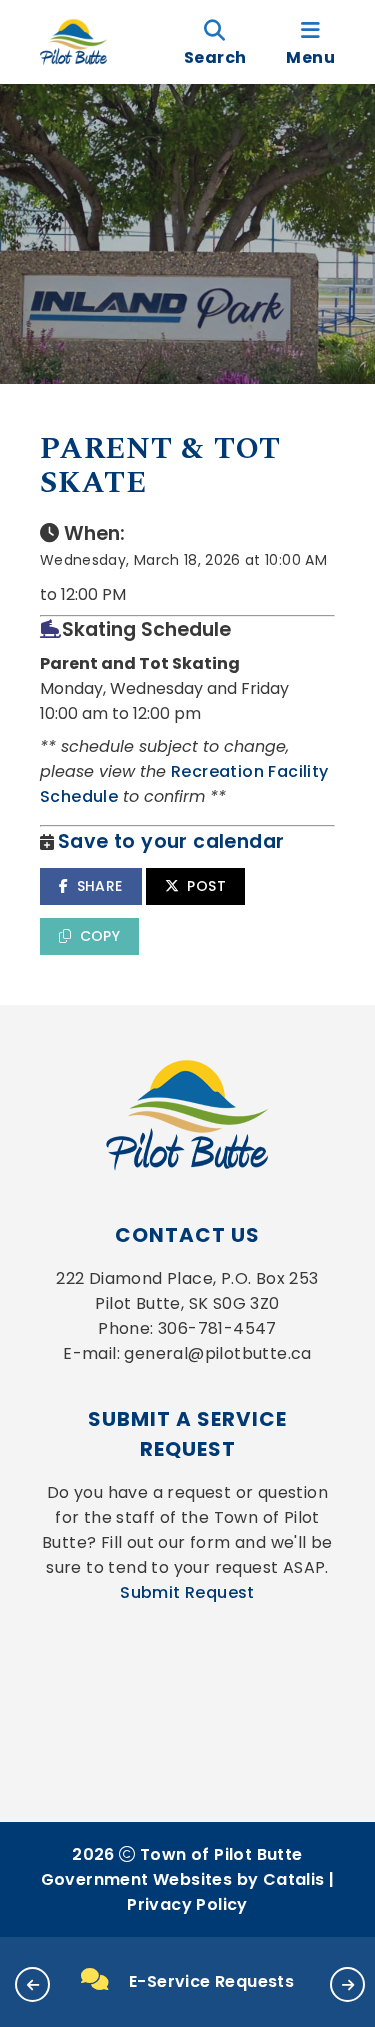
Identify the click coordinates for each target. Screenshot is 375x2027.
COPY (100, 936)
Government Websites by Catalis (183, 1879)
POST (206, 886)
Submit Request (187, 1592)
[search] (215, 42)
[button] (32, 1984)
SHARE (100, 886)
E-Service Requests (211, 1981)
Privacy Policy (187, 1904)
